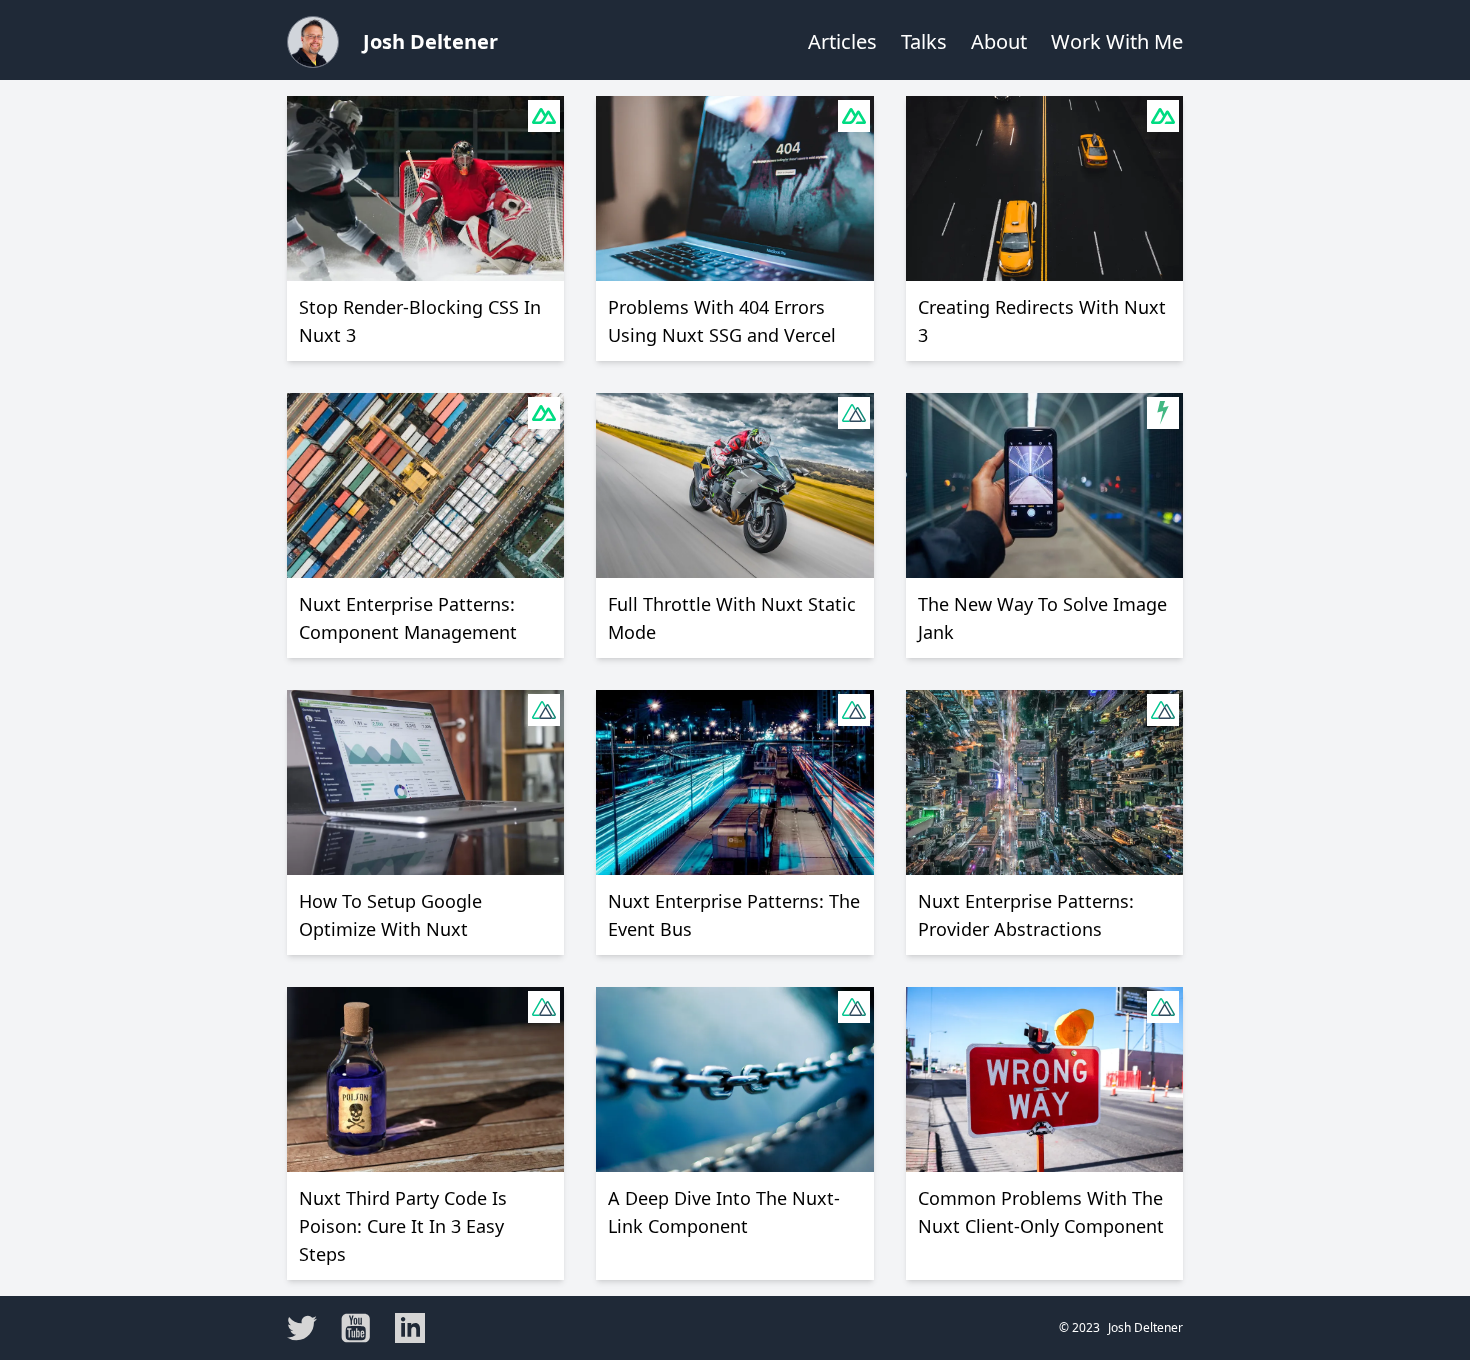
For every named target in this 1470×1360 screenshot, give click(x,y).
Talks (924, 41)
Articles (842, 41)
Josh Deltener (430, 41)
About (999, 41)
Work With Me (1117, 41)
